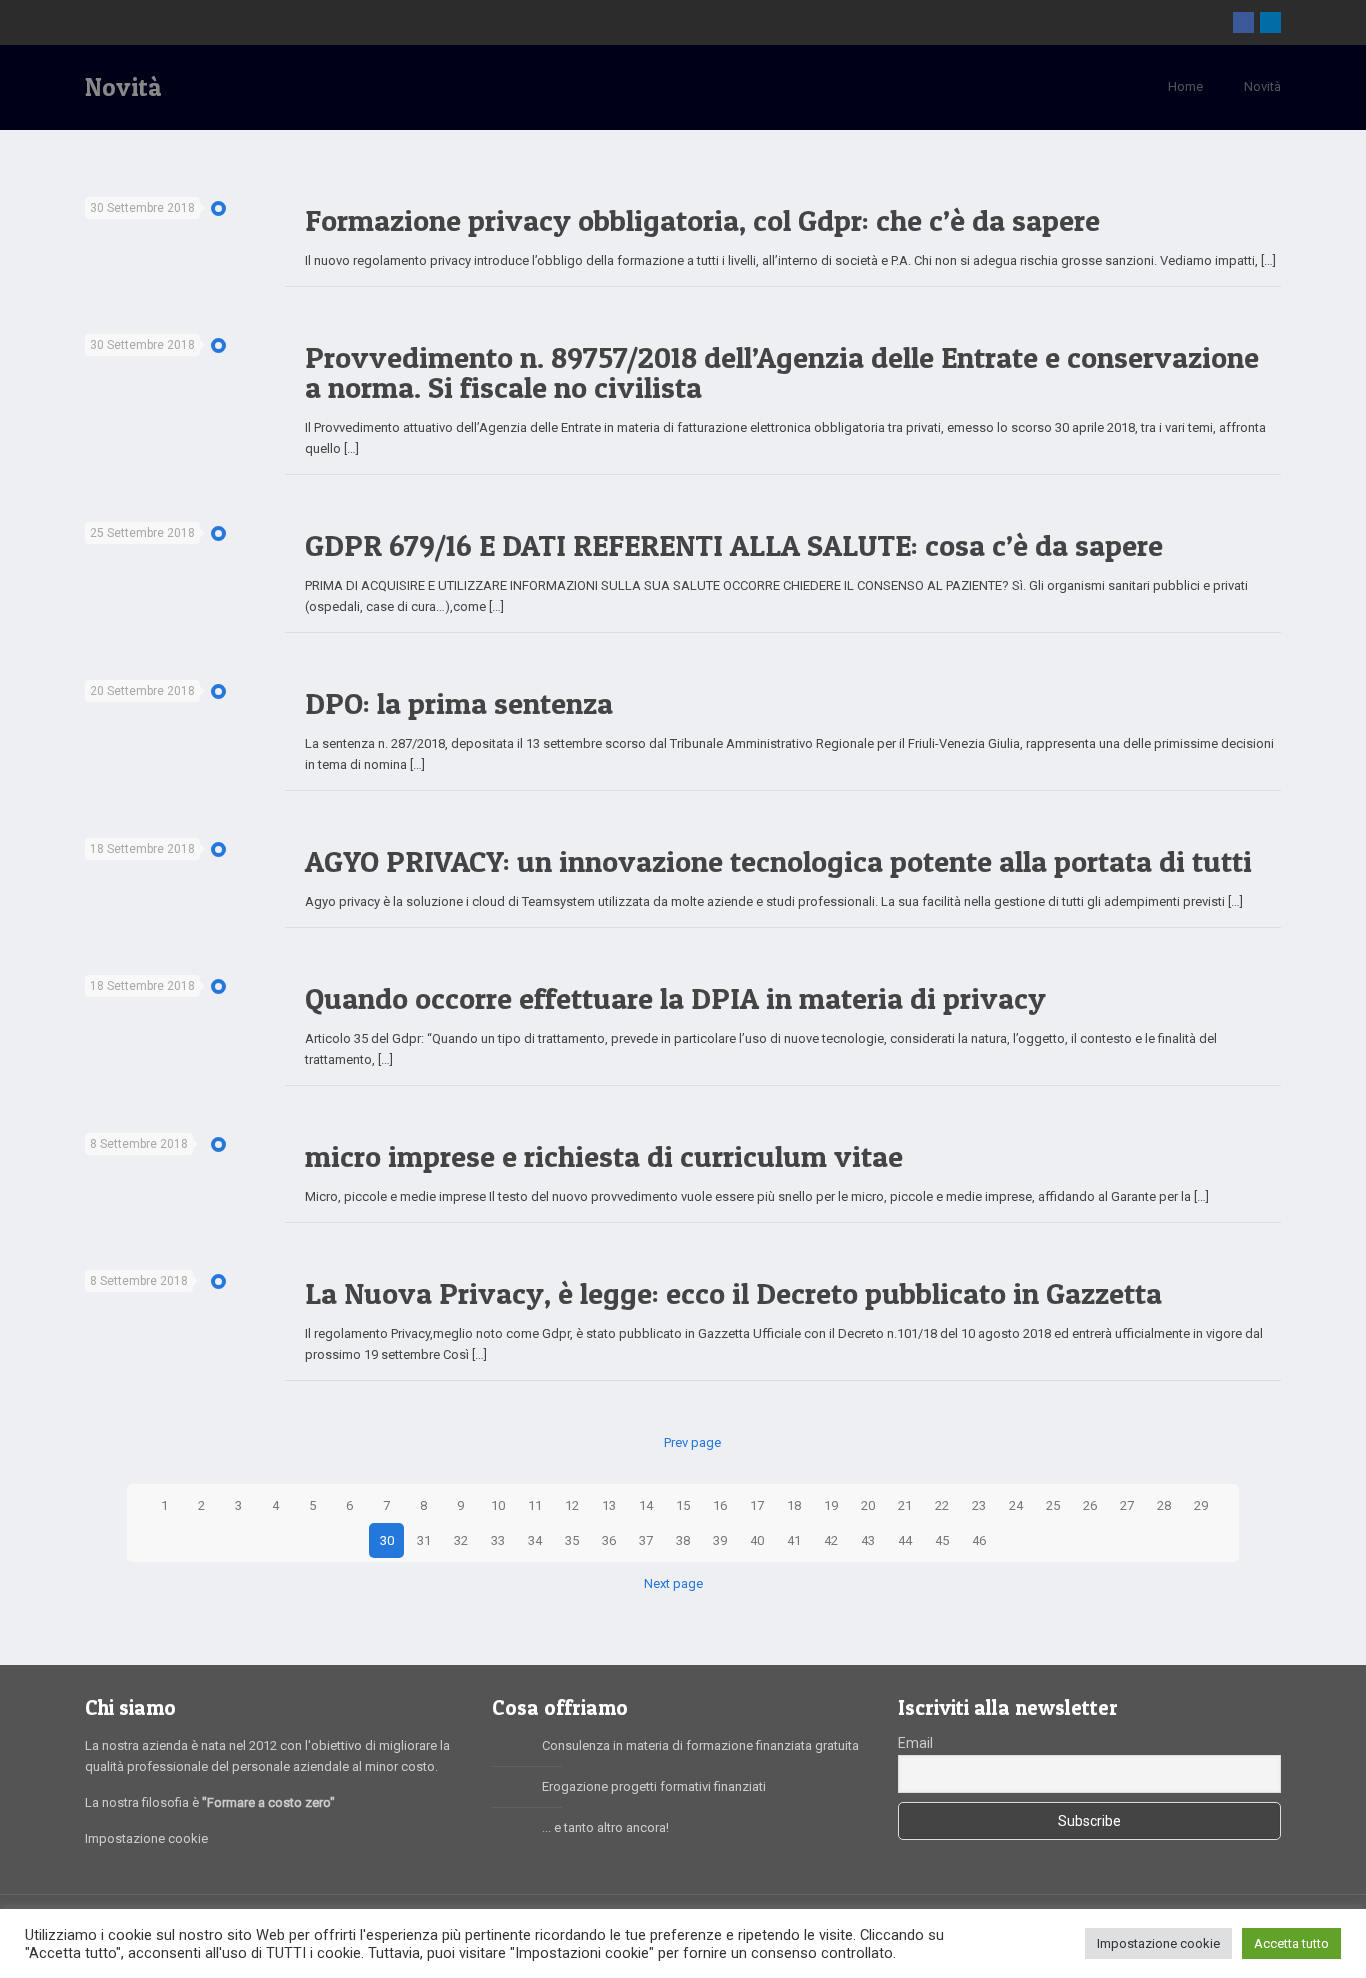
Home (1185, 86)
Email (915, 1743)
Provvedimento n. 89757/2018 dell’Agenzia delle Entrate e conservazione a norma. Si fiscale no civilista (782, 372)
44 (905, 1540)
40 (757, 1540)
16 (720, 1505)
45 (942, 1540)
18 (794, 1505)
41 (794, 1540)
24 (1016, 1505)
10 (498, 1505)
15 (683, 1505)
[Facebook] (1243, 22)
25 (1053, 1505)
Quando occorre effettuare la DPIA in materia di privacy (675, 998)
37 (646, 1540)
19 (831, 1505)
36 (609, 1540)
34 (535, 1540)
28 (1164, 1505)
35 (572, 1540)
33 (498, 1540)
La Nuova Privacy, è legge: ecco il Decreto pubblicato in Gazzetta (733, 1293)
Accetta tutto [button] (1291, 1943)
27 (1127, 1505)
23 (979, 1505)
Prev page (692, 1442)
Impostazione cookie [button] (1158, 1943)
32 (461, 1540)
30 (387, 1540)
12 (572, 1505)
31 (424, 1540)
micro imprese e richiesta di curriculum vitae (604, 1156)
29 (1201, 1505)
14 (646, 1505)
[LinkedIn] (1270, 22)
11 (535, 1505)
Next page (673, 1583)
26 (1090, 1505)
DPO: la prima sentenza (459, 703)
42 (831, 1540)
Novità (1262, 86)
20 (868, 1505)
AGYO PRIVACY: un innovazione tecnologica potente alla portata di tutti (778, 861)
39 (720, 1540)
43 (868, 1540)
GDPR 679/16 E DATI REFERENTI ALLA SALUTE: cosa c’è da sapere (734, 545)
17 (757, 1505)
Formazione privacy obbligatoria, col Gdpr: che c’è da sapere (702, 220)
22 (942, 1505)
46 (979, 1540)
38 (683, 1540)
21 (905, 1505)
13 (609, 1505)
